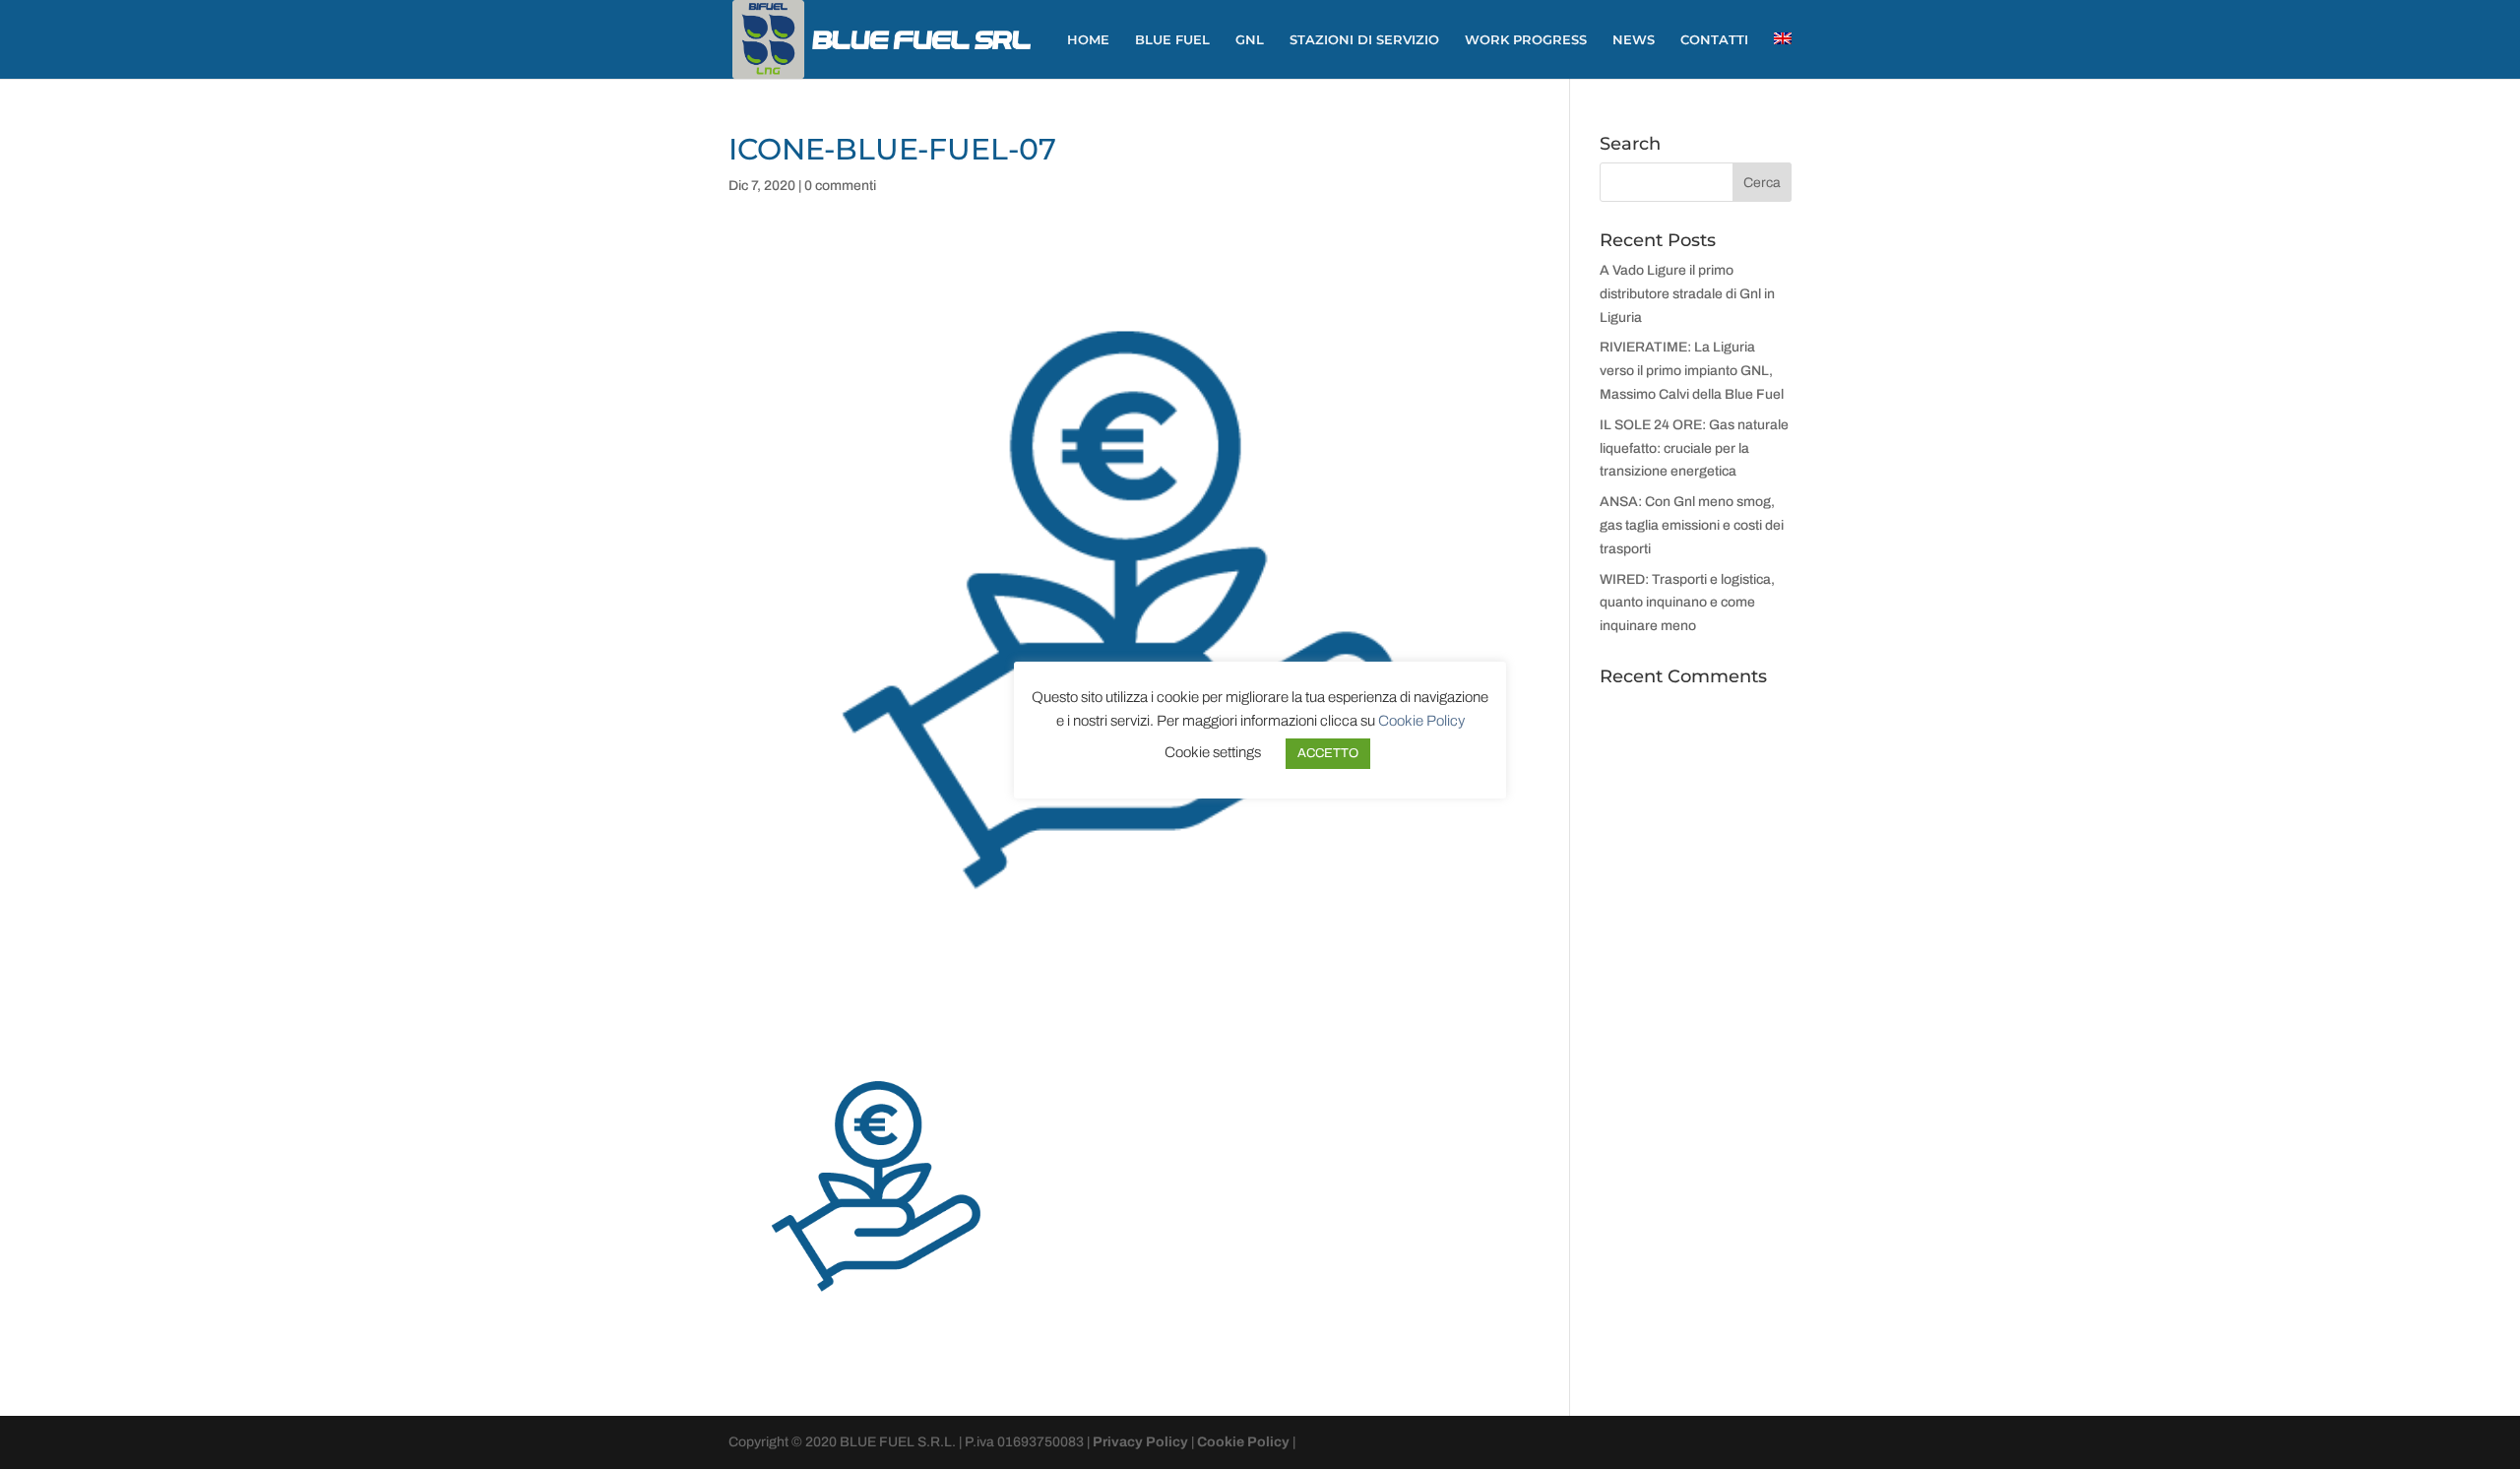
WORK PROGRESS (1526, 40)
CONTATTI (1714, 40)
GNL (1250, 40)
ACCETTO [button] (1328, 753)
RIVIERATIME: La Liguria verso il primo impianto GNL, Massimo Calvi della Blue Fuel (1692, 371)
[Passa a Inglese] (1783, 56)
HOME (1088, 40)
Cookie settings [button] (1213, 752)
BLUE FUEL (1172, 40)
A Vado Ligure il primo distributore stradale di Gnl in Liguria (1687, 294)
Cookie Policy (1243, 1442)
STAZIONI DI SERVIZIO (1364, 40)
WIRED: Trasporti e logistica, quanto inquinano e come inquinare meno (1687, 603)
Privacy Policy (1140, 1442)
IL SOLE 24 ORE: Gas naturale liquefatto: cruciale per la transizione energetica (1694, 448)
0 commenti (840, 186)
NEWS (1634, 40)
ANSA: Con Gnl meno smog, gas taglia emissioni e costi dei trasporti (1692, 525)
